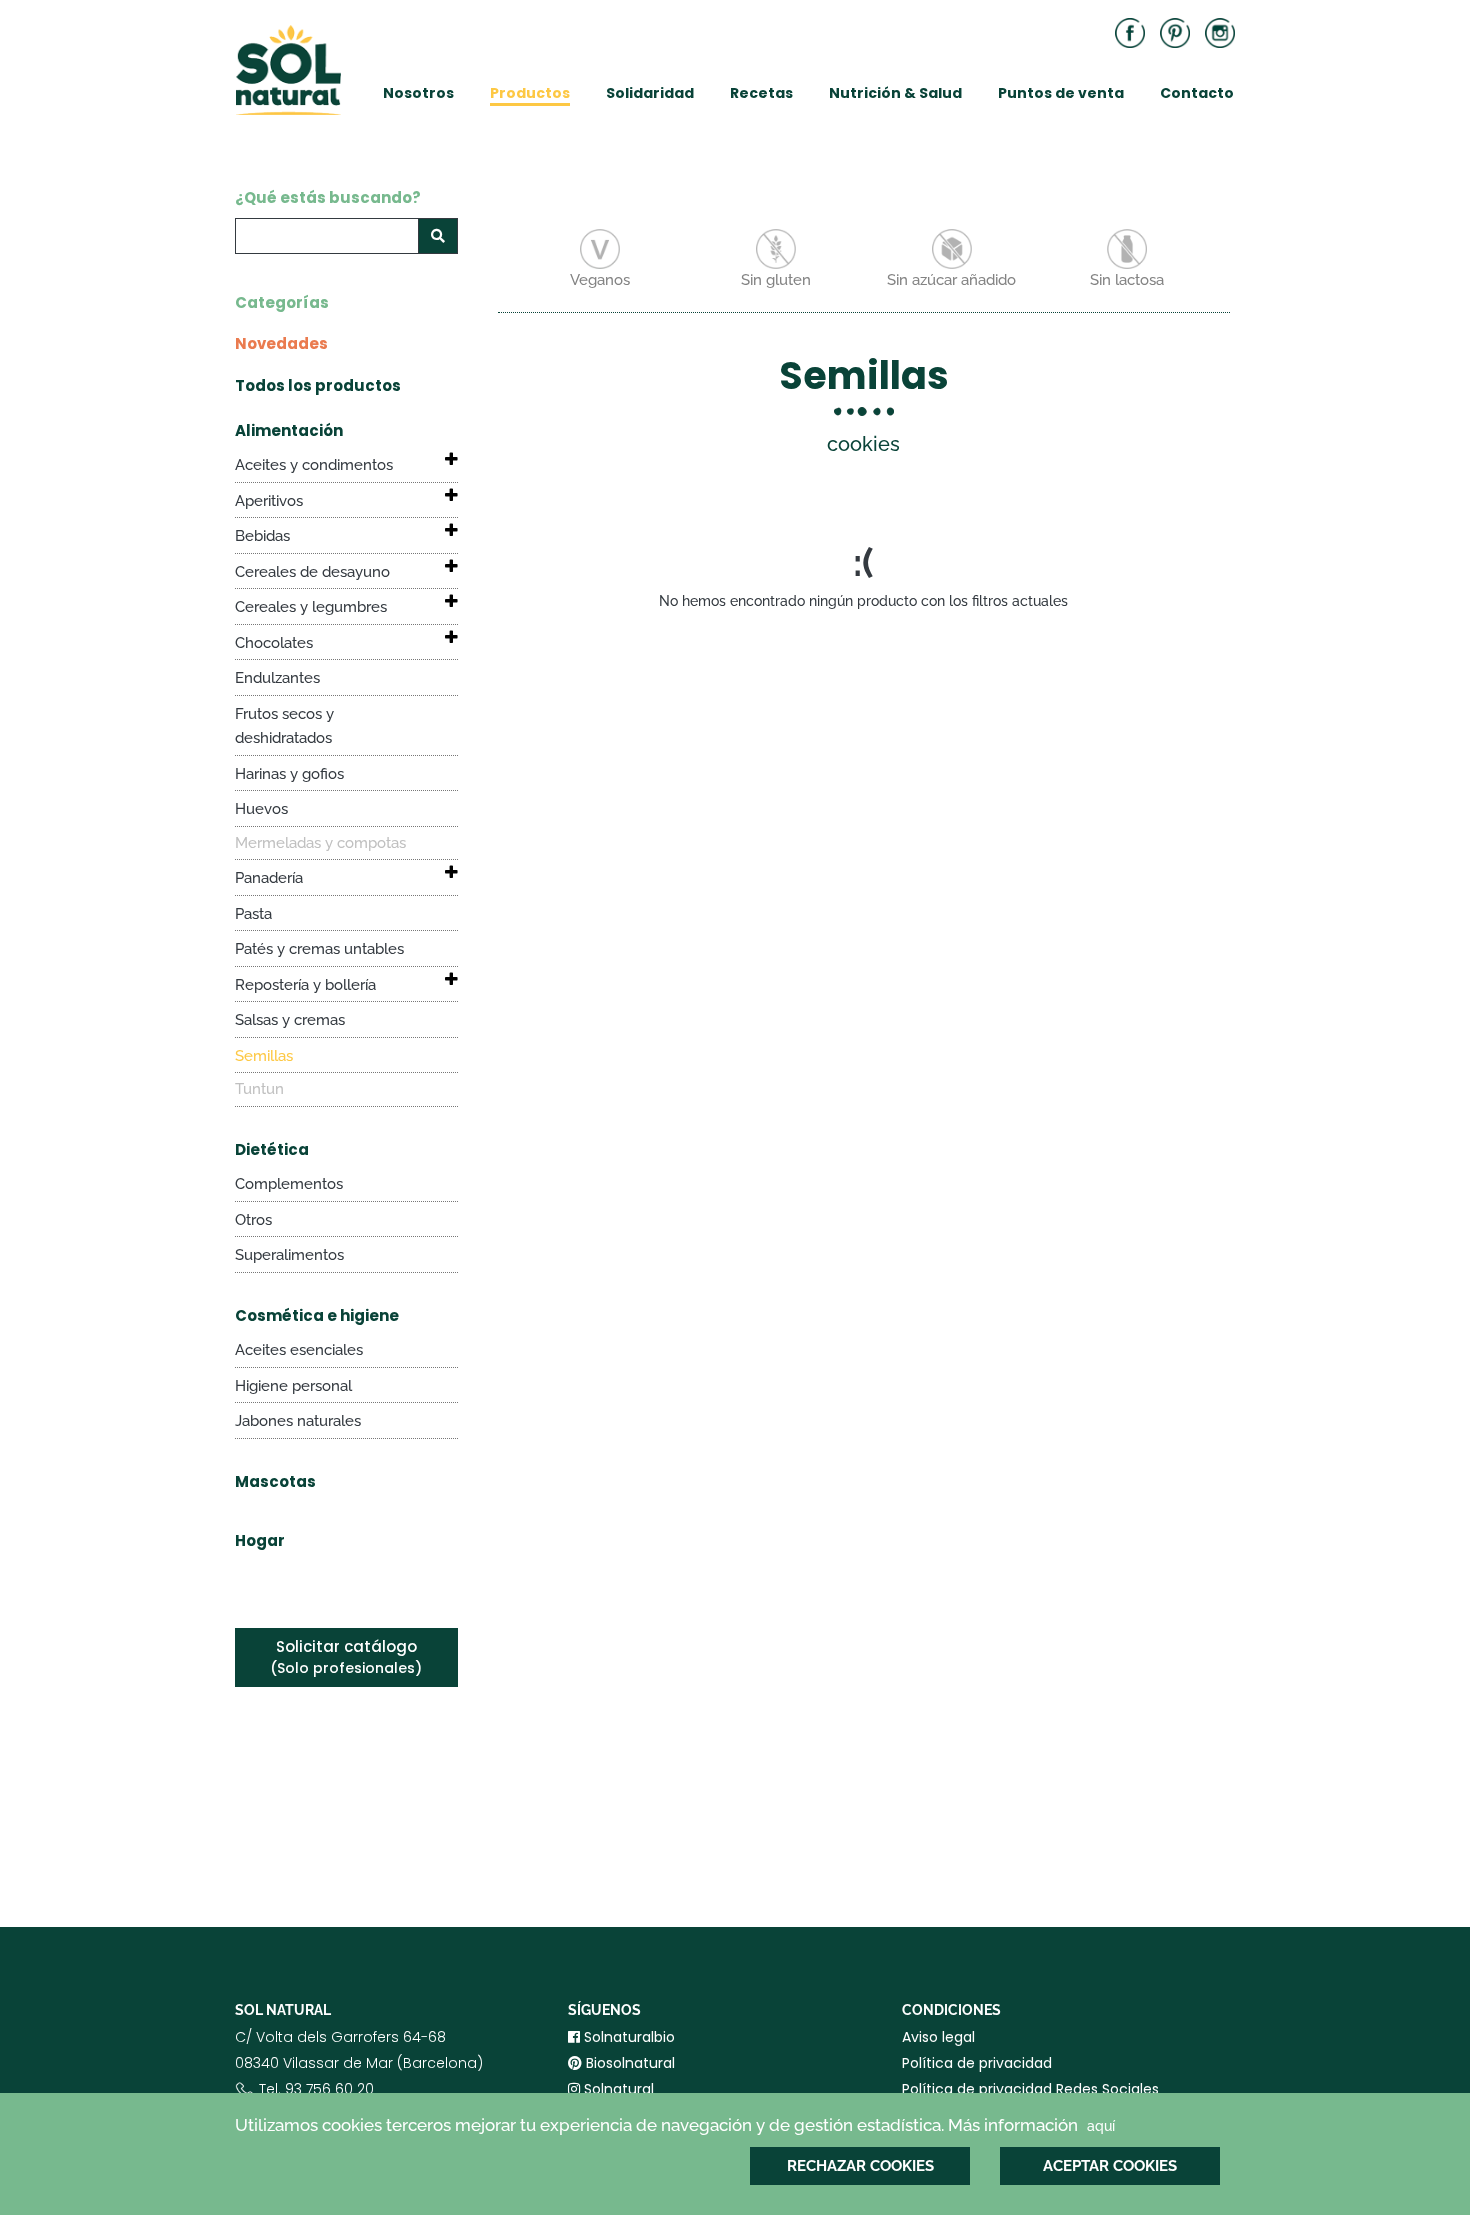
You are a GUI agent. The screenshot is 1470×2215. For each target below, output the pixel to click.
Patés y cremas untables (319, 949)
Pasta (253, 914)
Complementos (289, 1184)
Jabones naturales (298, 1421)
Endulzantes (277, 678)
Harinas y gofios (289, 774)
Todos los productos (318, 385)
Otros (253, 1220)
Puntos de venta (1061, 93)
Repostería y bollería (305, 985)
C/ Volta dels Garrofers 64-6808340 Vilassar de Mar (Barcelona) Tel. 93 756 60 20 (359, 2076)
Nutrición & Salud (895, 93)
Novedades (281, 343)
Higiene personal (293, 1386)
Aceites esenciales (299, 1350)
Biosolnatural (628, 2063)
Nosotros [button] (418, 93)
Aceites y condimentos (314, 465)
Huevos (261, 809)
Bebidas (262, 536)
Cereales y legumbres (311, 607)
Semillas (264, 1056)
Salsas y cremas (290, 1020)
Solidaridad (650, 93)
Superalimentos (289, 1255)
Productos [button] (530, 93)
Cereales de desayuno (312, 572)
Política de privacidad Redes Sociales (1030, 2089)
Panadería (269, 878)
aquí (1101, 2126)
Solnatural (617, 2089)
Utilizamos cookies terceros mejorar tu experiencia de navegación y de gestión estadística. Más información (675, 2125)
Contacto (1197, 93)
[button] (438, 459)
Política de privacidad (977, 2063)
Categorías (282, 302)
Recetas (761, 93)
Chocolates (274, 643)
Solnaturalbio (627, 2037)
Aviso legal (938, 2037)
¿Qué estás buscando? (328, 197)
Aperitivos (269, 501)
